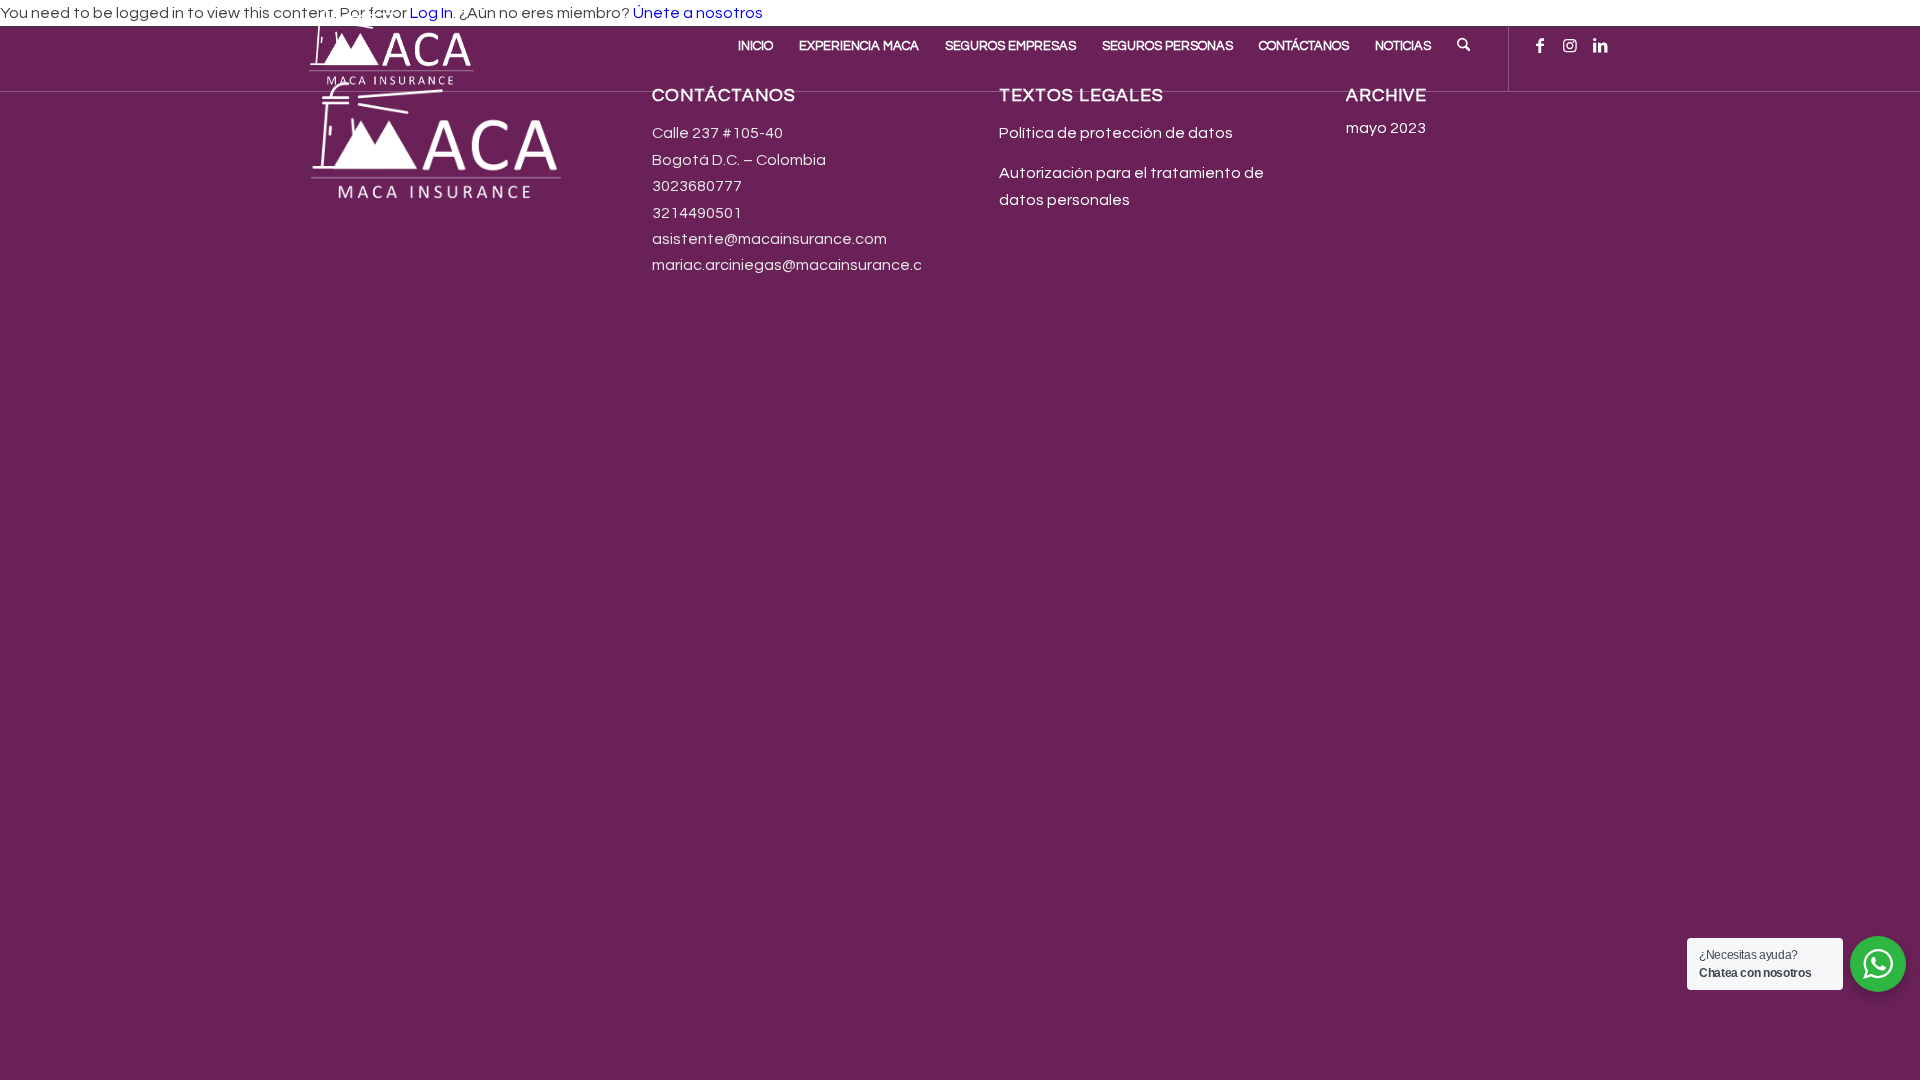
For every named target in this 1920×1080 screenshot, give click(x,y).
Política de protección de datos (1116, 133)
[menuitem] (755, 46)
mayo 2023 (1386, 128)
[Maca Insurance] (393, 46)
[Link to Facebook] (1540, 45)
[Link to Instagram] (1570, 45)
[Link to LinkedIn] (1600, 45)
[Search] (1463, 46)
